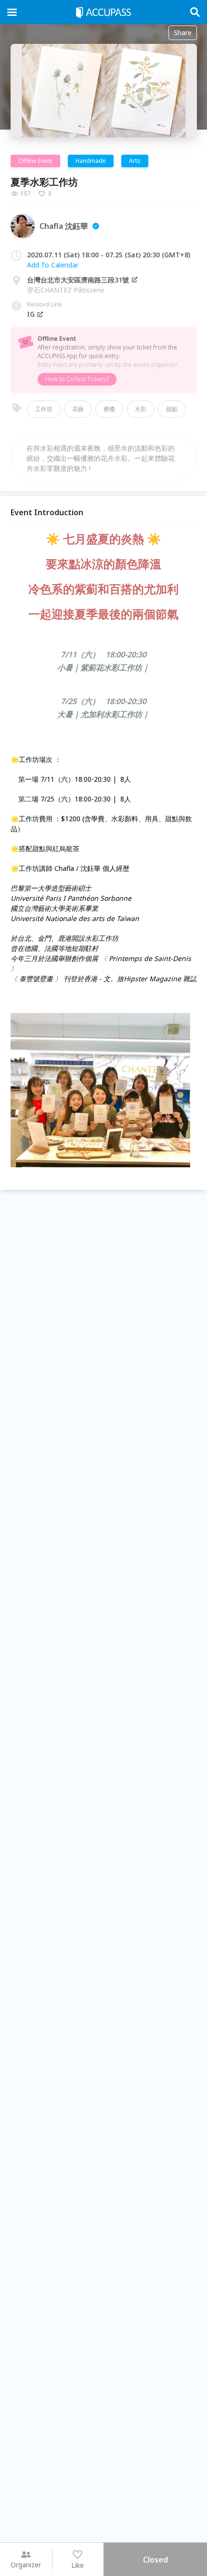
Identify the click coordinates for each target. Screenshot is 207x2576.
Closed (155, 2560)
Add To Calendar (53, 265)
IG (31, 314)
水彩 (141, 409)
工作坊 (44, 409)
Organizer (26, 2565)
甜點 (172, 409)
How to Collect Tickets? (77, 379)
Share (183, 33)
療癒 (109, 409)
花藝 (78, 409)
